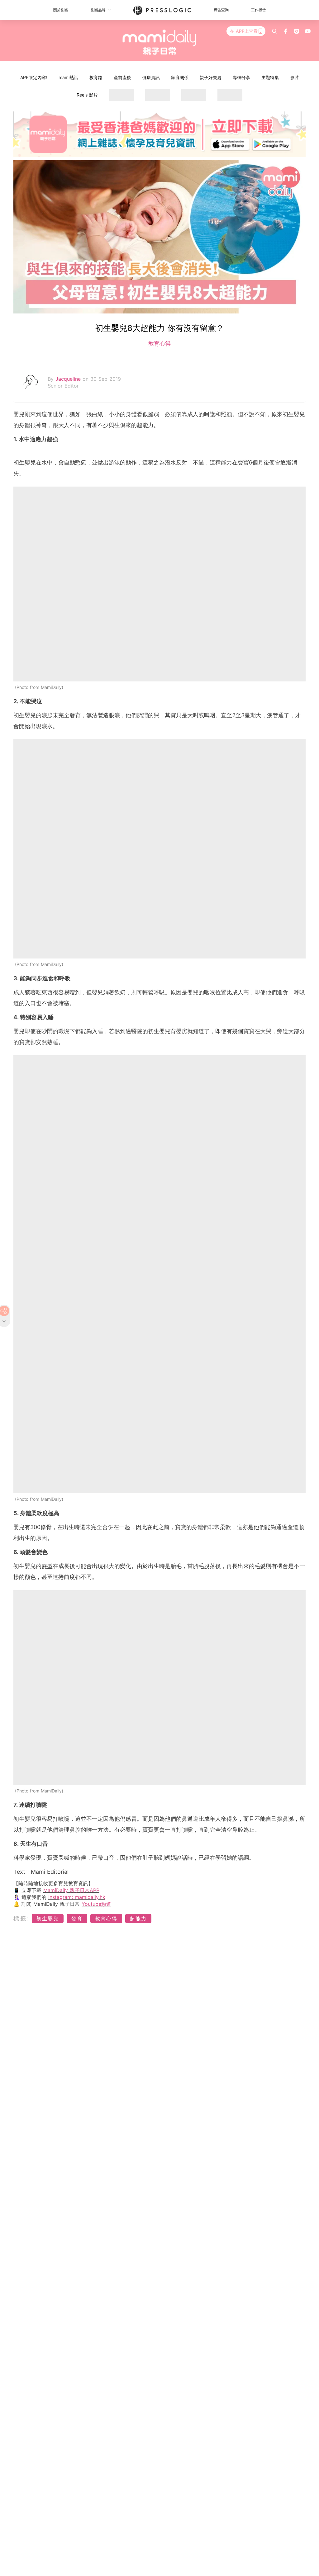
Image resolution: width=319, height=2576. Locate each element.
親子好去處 (211, 77)
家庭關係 (180, 77)
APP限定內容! (34, 77)
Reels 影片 (87, 95)
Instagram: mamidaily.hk (77, 1897)
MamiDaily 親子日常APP (71, 1890)
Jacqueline (69, 379)
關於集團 (61, 10)
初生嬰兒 (48, 1919)
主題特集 (270, 77)
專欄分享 (241, 77)
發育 (77, 1919)
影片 (295, 77)
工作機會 (259, 10)
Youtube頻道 (96, 1904)
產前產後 (122, 77)
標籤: (22, 1918)
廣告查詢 (221, 10)
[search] (274, 31)
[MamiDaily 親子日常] (160, 42)
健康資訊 (151, 77)
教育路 (96, 77)
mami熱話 (68, 77)
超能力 (138, 1919)
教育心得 (159, 344)
